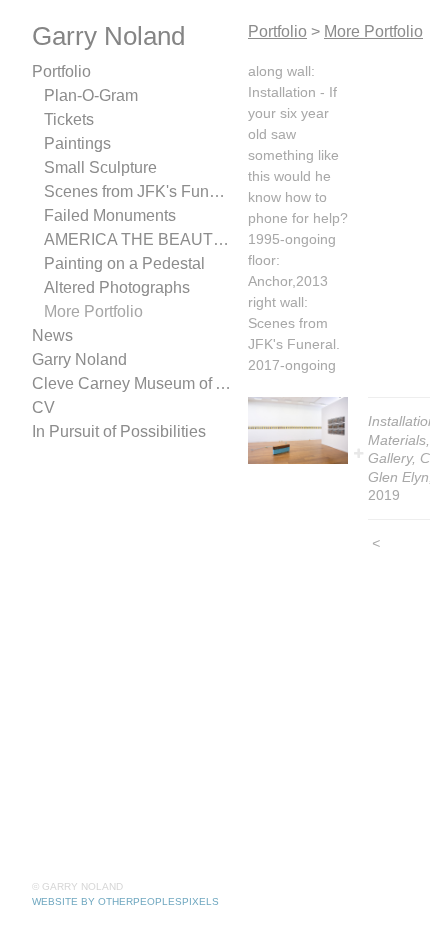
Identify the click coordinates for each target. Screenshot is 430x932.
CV (41, 408)
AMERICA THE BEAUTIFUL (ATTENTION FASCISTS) (138, 240)
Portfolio (61, 72)
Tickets (69, 120)
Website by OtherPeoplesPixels (125, 901)
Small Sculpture (96, 168)
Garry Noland (77, 360)
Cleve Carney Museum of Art (127, 384)
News (50, 336)
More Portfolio (93, 312)
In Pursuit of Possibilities (115, 432)
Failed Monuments (105, 216)
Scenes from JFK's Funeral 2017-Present (138, 192)
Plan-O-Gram (88, 96)
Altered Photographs (113, 288)
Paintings (75, 144)
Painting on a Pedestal (119, 264)
